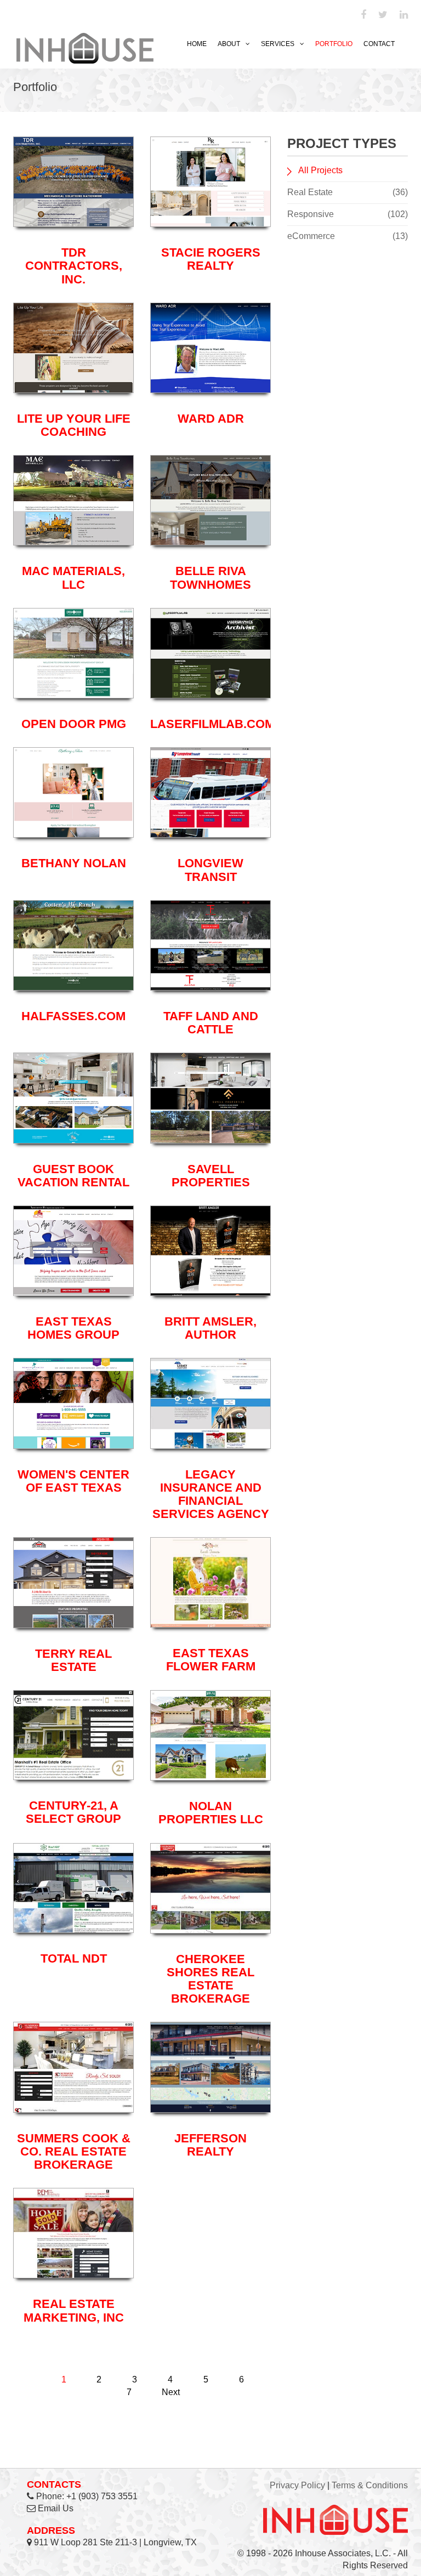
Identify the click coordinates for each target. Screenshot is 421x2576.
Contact (379, 44)
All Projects (320, 170)
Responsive (348, 214)
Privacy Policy (297, 2485)
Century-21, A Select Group (73, 1812)
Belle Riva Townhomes (210, 578)
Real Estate (348, 192)
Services (278, 44)
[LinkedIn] (404, 15)
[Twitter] (383, 15)
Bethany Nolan (74, 863)
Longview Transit (210, 870)
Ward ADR (211, 419)
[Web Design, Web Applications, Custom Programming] (85, 47)
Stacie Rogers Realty (211, 259)
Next (171, 2392)
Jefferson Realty (210, 2145)
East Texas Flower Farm (211, 1660)
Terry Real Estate (73, 1660)
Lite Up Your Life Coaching (74, 425)
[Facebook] (363, 15)
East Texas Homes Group (73, 1328)
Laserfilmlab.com (212, 724)
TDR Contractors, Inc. (74, 266)
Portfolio (334, 44)
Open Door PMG (74, 724)
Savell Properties (211, 1176)
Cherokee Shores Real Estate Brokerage (210, 1979)
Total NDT (74, 1958)
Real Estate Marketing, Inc (74, 2310)
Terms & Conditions (370, 2485)
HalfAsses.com (73, 1016)
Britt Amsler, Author (210, 1328)
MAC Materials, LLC (73, 578)
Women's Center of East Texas (73, 1481)
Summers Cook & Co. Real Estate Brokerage (74, 2151)
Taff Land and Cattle (211, 1023)
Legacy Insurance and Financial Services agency (211, 1494)
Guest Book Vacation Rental (73, 1176)
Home (197, 44)
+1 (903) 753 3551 (102, 2496)
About (229, 44)
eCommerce (348, 236)
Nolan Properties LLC (211, 1813)
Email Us (56, 2508)
